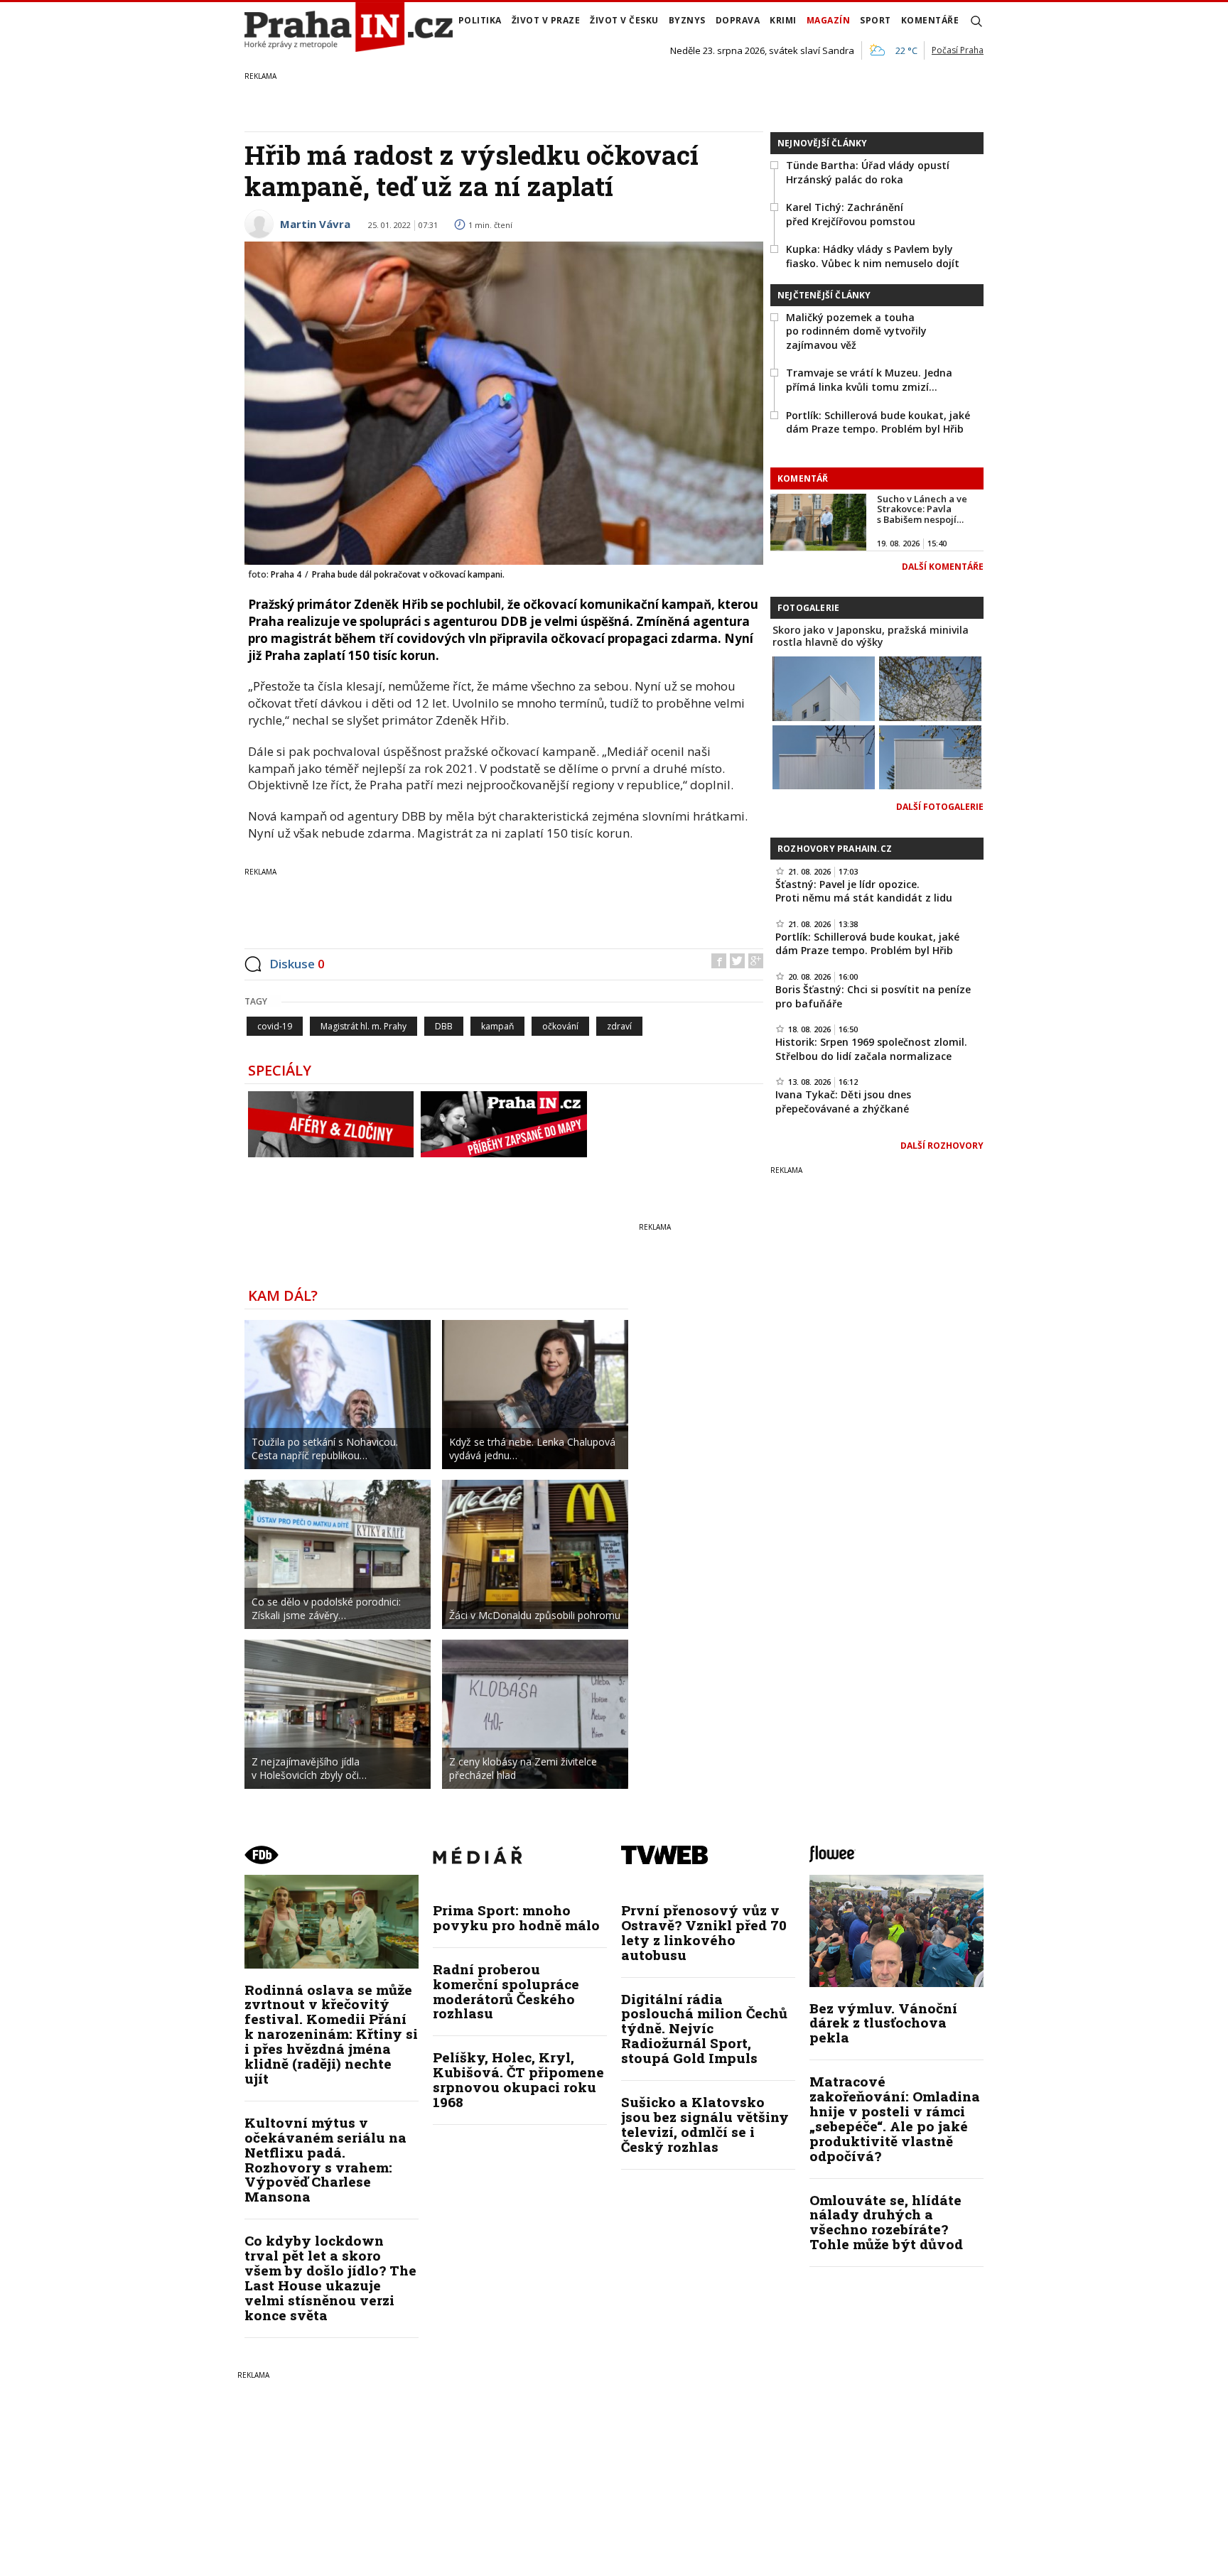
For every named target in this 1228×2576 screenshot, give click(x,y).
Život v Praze (546, 20)
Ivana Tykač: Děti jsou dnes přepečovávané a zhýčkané (843, 1102)
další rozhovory (942, 1146)
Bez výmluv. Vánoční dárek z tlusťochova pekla (883, 2023)
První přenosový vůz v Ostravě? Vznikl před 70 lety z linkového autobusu (704, 1932)
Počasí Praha (958, 50)
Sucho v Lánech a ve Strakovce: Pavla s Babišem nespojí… (922, 509)
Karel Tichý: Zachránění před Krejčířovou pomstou (851, 214)
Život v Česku (624, 20)
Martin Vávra (315, 224)
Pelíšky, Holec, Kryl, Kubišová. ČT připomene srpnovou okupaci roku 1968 (518, 2079)
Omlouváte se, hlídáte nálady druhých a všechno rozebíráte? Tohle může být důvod (886, 2222)
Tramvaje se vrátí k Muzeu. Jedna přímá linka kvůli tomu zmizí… (869, 380)
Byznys (687, 20)
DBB (444, 1026)
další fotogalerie (940, 807)
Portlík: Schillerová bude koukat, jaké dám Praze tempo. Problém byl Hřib (878, 422)
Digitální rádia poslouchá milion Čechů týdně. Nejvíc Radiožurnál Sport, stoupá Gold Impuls (704, 2029)
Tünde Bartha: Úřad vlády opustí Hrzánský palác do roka (868, 172)
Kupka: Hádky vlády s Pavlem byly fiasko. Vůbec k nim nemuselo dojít (873, 256)
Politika (480, 20)
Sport (876, 20)
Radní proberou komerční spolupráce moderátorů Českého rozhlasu (506, 1991)
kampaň (497, 1026)
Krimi (783, 20)
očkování (560, 1026)
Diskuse (297, 964)
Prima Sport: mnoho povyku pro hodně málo (516, 1917)
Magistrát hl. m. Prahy (363, 1026)
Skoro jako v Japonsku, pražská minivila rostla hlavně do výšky (871, 636)
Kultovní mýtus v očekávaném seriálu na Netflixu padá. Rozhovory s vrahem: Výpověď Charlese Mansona (325, 2159)
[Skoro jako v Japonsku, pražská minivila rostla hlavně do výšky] (824, 687)
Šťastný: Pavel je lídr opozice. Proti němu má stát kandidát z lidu (864, 891)
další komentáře (943, 567)
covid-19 (275, 1026)
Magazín (829, 20)
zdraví (619, 1026)
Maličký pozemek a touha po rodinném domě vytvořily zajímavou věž (856, 331)
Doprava (738, 20)
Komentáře (930, 20)
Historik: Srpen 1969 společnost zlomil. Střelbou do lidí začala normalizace (871, 1049)
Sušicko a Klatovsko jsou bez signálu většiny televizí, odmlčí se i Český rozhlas (705, 2124)
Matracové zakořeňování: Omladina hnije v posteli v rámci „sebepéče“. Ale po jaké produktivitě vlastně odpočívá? (895, 2118)
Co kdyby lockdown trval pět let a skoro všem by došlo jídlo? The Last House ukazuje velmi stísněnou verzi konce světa (330, 2277)
